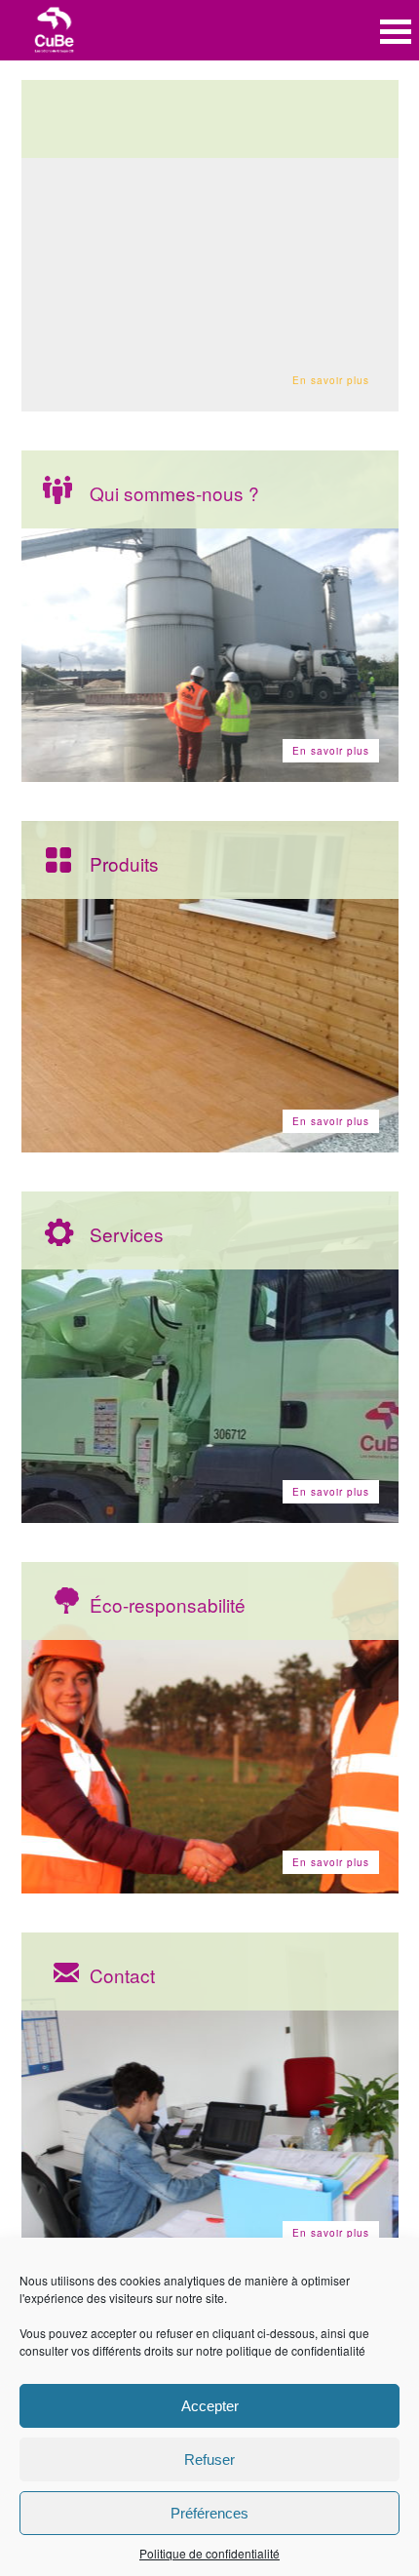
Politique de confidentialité (209, 2553)
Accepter (210, 2406)
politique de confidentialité (296, 2350)
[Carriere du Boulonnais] (55, 32)
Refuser (209, 2459)
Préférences (209, 2513)
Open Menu (396, 32)
